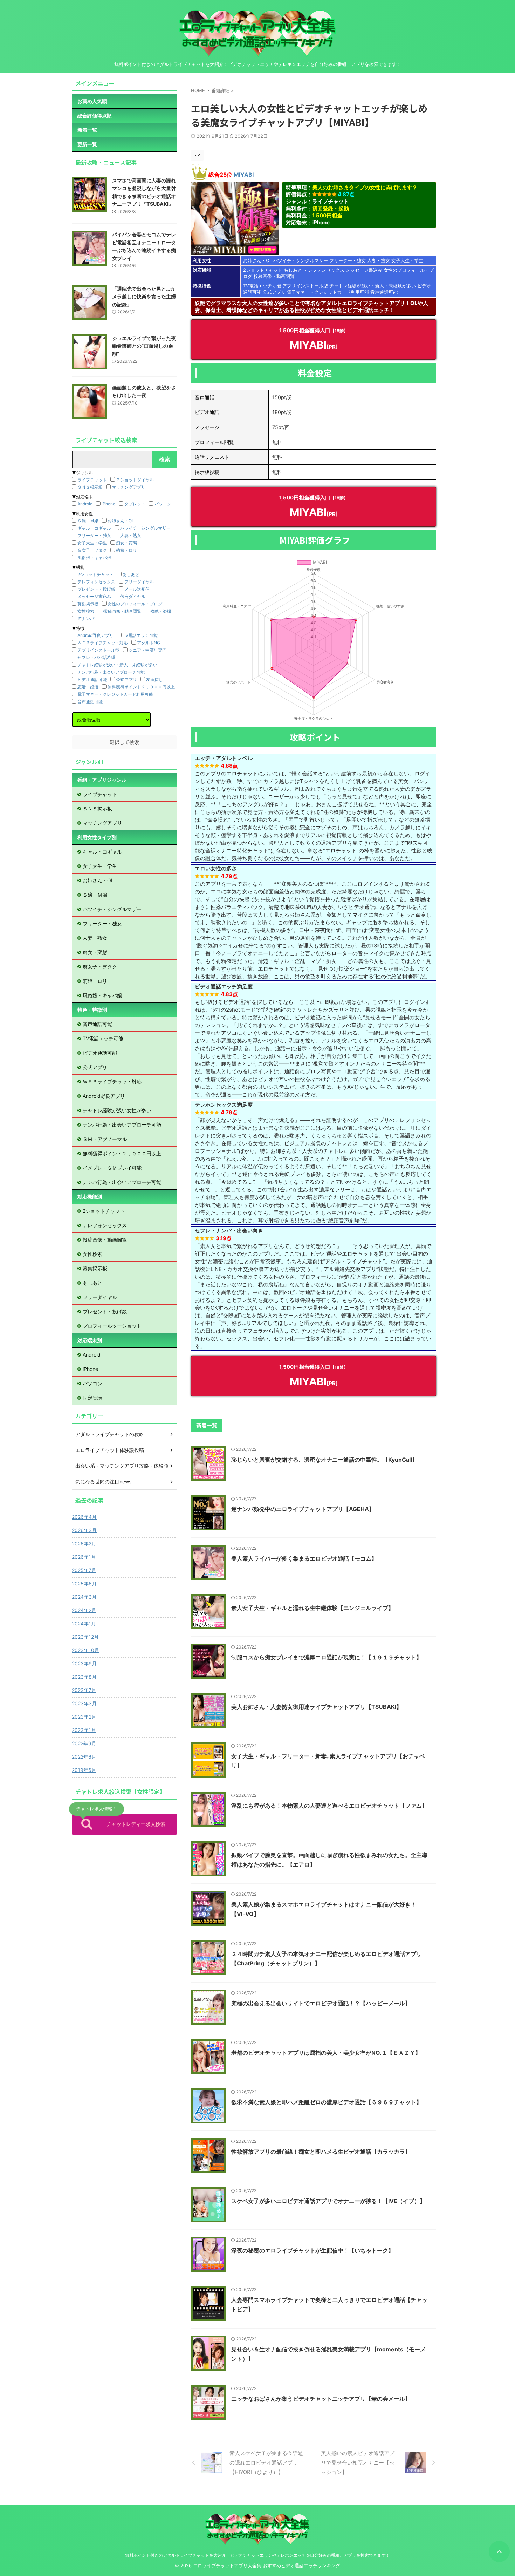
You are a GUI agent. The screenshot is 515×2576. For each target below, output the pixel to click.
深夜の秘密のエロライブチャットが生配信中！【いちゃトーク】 (313, 2250)
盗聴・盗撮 (161, 611)
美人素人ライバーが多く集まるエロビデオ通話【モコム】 (304, 1558)
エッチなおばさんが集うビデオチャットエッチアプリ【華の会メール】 (321, 2399)
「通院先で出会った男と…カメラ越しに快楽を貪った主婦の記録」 (144, 297)
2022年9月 (84, 1743)
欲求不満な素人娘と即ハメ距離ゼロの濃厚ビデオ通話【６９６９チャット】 (327, 2102)
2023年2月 (84, 1717)
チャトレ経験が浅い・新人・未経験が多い (373, 286)
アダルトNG (149, 643)
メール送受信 (137, 589)
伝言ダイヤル (133, 596)
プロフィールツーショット (112, 1326)
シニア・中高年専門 (147, 650)
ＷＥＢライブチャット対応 (103, 643)
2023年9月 (84, 1663)
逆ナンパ (86, 618)
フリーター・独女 (348, 260)
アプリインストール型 (305, 286)
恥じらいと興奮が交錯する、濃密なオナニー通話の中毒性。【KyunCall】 (324, 1460)
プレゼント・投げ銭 (96, 589)
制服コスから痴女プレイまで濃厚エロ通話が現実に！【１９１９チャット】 (327, 1657)
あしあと (293, 270)
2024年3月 (84, 1597)
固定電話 (92, 1398)
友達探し (154, 679)
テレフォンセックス (324, 270)
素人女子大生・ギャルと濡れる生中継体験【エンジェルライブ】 (313, 1608)
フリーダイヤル (139, 582)
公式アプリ (274, 292)
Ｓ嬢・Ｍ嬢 (88, 521)
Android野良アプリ (95, 635)
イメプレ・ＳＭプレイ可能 (112, 1168)
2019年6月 (84, 1770)
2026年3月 (84, 1530)
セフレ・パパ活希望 (96, 657)
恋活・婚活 (88, 687)
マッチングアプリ (129, 487)
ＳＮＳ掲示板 (90, 487)
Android (85, 504)
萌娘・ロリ (126, 550)
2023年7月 (84, 1690)
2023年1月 (84, 1730)
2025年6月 (84, 1583)
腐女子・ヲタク (92, 550)
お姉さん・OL (257, 260)
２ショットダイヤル (135, 480)
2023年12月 (85, 1637)
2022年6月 (84, 1757)
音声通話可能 (384, 292)
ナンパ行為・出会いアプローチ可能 (111, 672)
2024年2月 (84, 1610)
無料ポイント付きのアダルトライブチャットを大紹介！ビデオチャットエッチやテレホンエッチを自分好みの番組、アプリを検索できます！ (257, 2555)
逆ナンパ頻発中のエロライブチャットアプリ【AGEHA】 (303, 1509)
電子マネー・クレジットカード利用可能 (328, 292)
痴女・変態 (126, 543)
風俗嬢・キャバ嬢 (94, 558)
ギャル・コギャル (94, 528)
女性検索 (86, 611)
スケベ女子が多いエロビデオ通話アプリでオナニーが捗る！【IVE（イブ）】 (328, 2201)
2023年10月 (85, 1650)
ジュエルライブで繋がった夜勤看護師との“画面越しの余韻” (144, 346)
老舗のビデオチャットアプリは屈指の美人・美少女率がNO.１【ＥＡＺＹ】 (326, 2053)
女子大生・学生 (407, 260)
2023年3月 (84, 1703)
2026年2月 (84, 1544)
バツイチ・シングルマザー (301, 260)
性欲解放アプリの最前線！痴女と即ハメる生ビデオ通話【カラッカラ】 (321, 2152)
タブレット (135, 504)
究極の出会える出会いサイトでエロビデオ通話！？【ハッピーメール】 (321, 2003)
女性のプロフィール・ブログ (135, 604)
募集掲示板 (88, 604)
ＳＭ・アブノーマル (105, 1139)
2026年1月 (84, 1557)
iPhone (321, 222)
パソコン (163, 504)
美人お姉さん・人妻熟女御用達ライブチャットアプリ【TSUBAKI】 (317, 1707)
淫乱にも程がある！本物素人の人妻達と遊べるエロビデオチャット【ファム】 (329, 1806)
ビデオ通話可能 (92, 679)
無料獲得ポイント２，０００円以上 (141, 687)
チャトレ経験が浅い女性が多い (117, 1110)
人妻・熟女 (379, 260)
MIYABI (244, 175)
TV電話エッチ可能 (262, 286)
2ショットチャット (263, 270)
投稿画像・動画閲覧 (274, 276)
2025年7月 (84, 1570)
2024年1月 (84, 1623)
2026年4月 (84, 1517)
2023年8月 (84, 1677)
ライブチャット (331, 201)
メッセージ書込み (364, 270)
